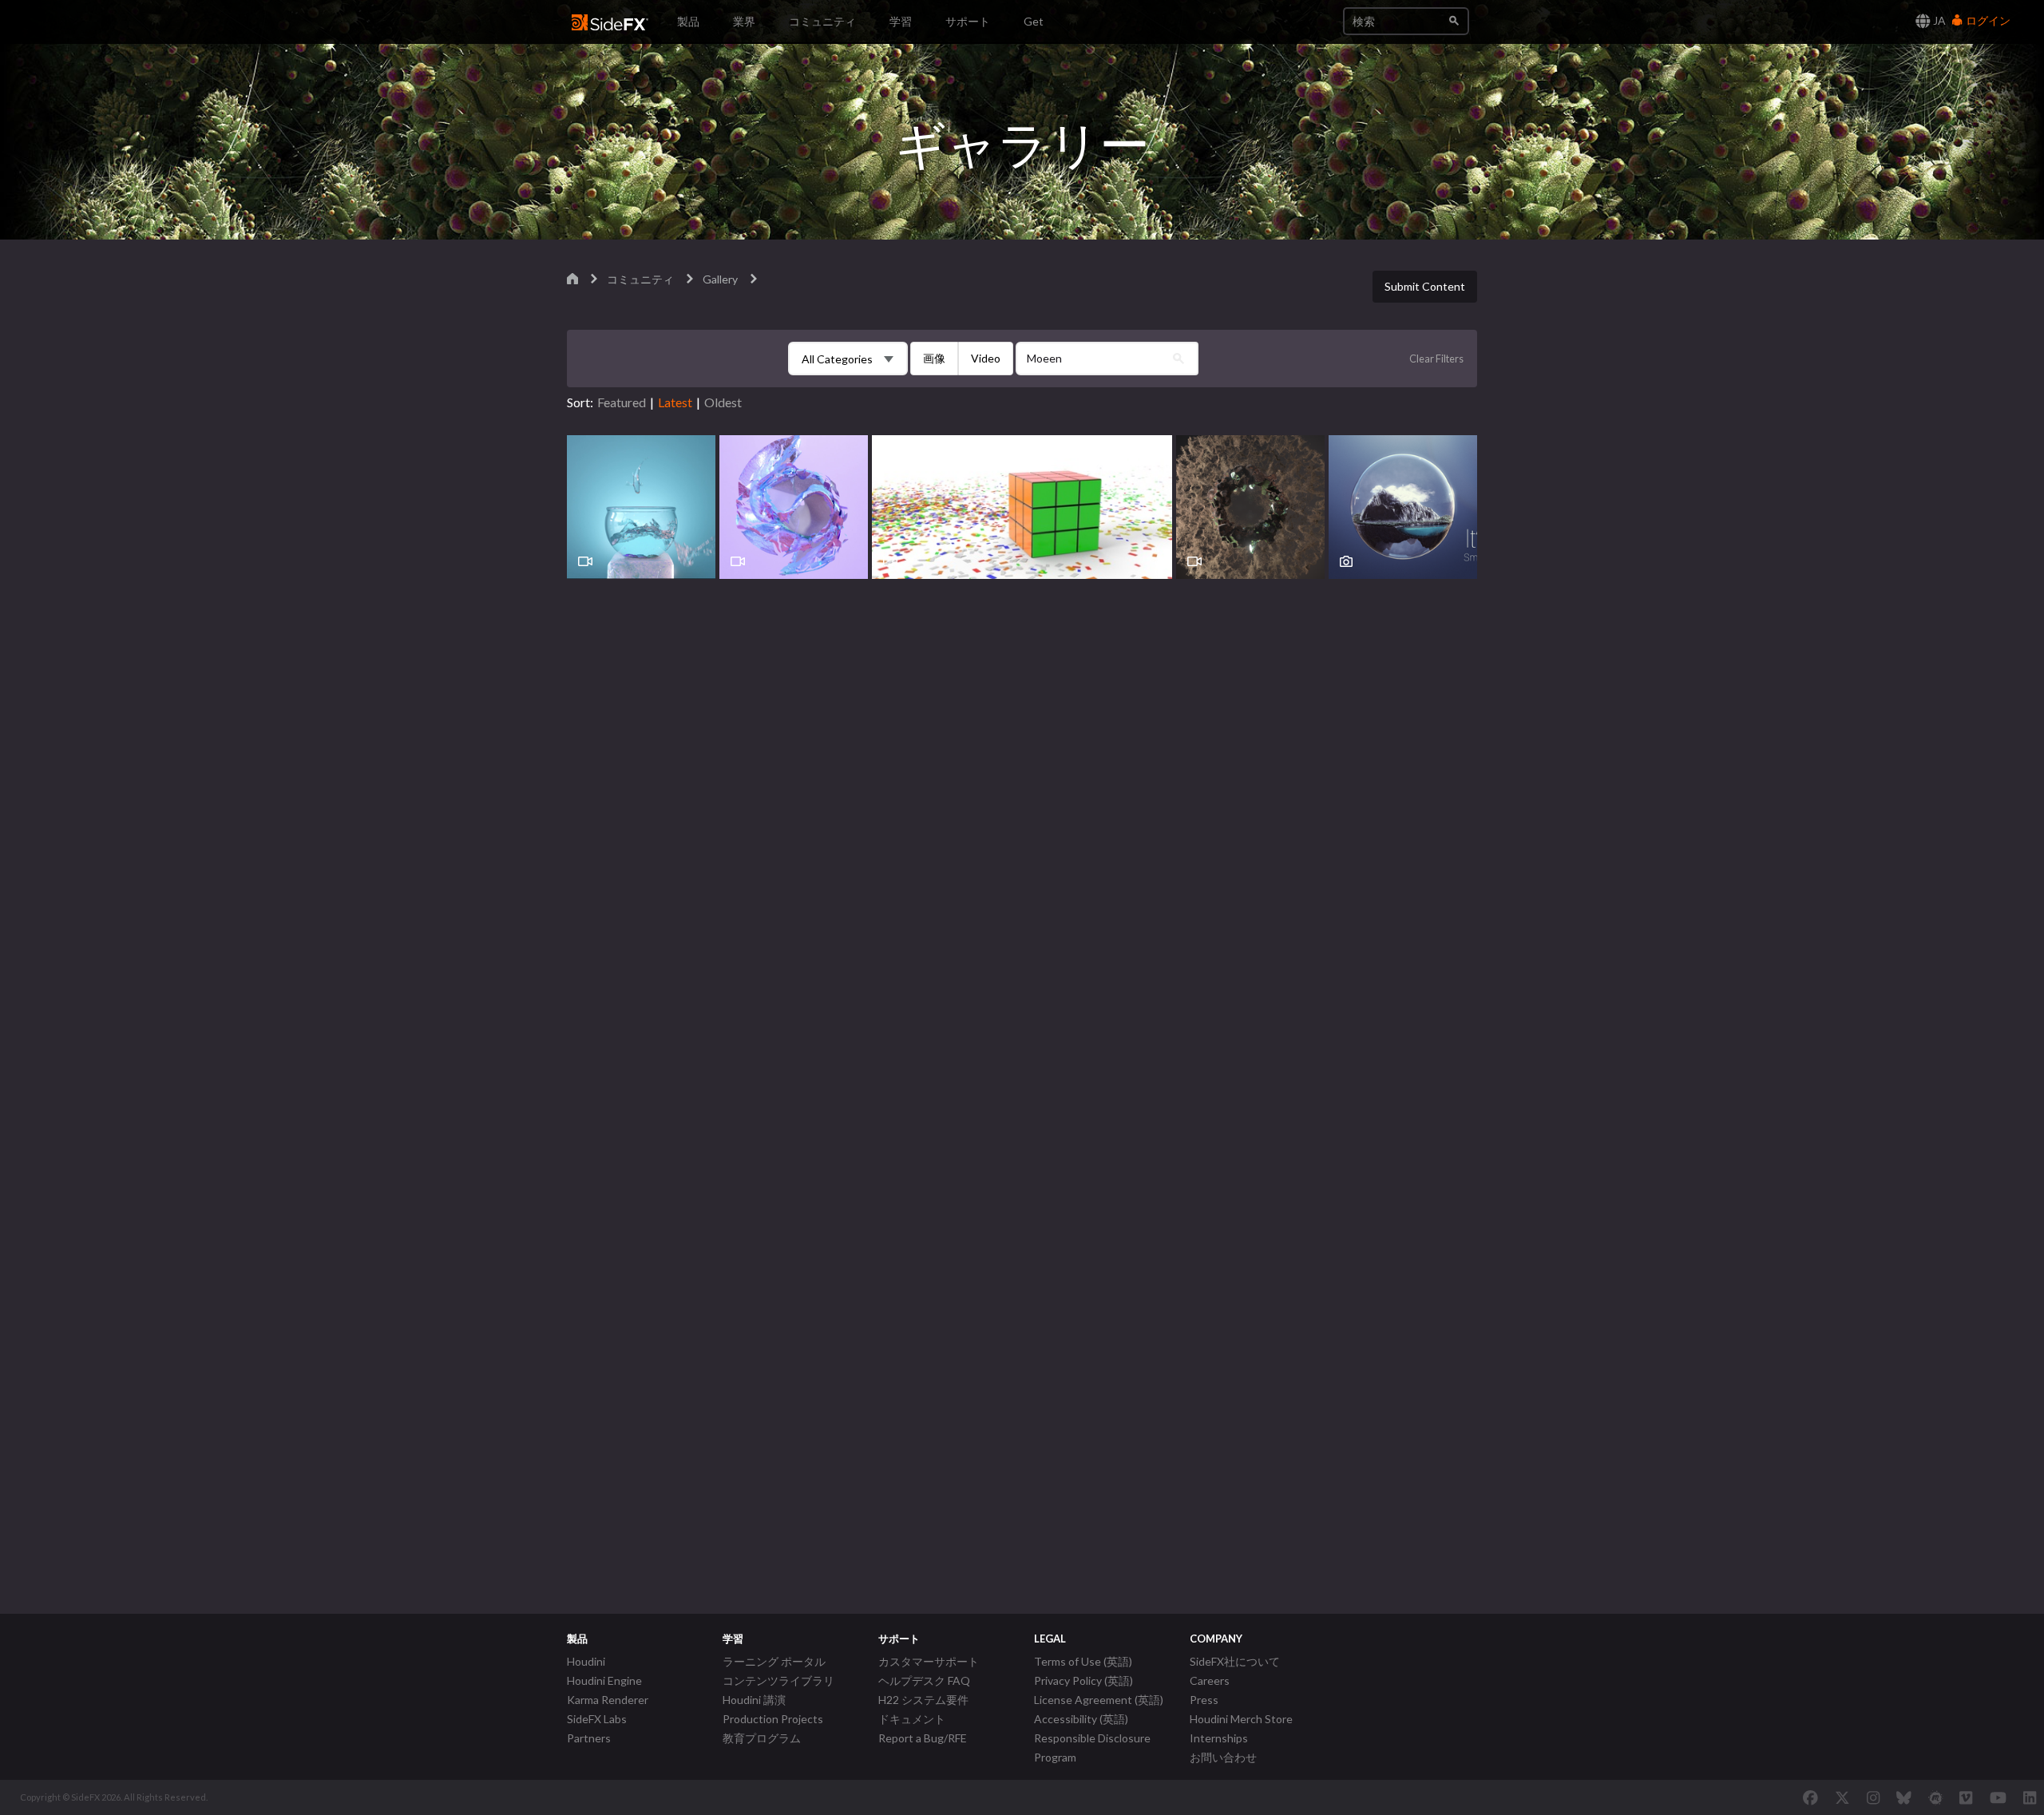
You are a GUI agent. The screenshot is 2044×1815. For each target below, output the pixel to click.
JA (1938, 20)
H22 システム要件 (923, 1700)
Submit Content (1425, 286)
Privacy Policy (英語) (1083, 1680)
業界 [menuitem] (744, 21)
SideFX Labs (597, 1719)
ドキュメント (912, 1719)
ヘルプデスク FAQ (924, 1680)
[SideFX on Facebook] (1810, 1797)
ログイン (1987, 20)
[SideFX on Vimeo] (1966, 1797)
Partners (589, 1738)
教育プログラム (762, 1738)
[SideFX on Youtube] (1998, 1797)
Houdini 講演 (754, 1700)
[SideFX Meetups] (1936, 1797)
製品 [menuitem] (688, 21)
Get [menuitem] (1034, 21)
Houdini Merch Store (1241, 1719)
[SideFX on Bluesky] (1904, 1797)
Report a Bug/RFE (923, 1738)
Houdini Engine (604, 1680)
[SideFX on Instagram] (1873, 1797)
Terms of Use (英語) (1083, 1661)
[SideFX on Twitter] (1842, 1797)
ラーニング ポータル (774, 1661)
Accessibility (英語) (1081, 1719)
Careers (1210, 1680)
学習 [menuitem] (901, 21)
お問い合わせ (1223, 1757)
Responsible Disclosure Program (1092, 1748)
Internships (1219, 1738)
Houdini (586, 1661)
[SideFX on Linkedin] (2030, 1797)
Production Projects (773, 1719)
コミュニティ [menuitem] (822, 21)
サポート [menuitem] (968, 21)
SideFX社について (1235, 1661)
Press (1204, 1700)
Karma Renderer (608, 1700)
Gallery (720, 279)
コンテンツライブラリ (778, 1680)
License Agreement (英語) (1099, 1700)
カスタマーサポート (929, 1661)
